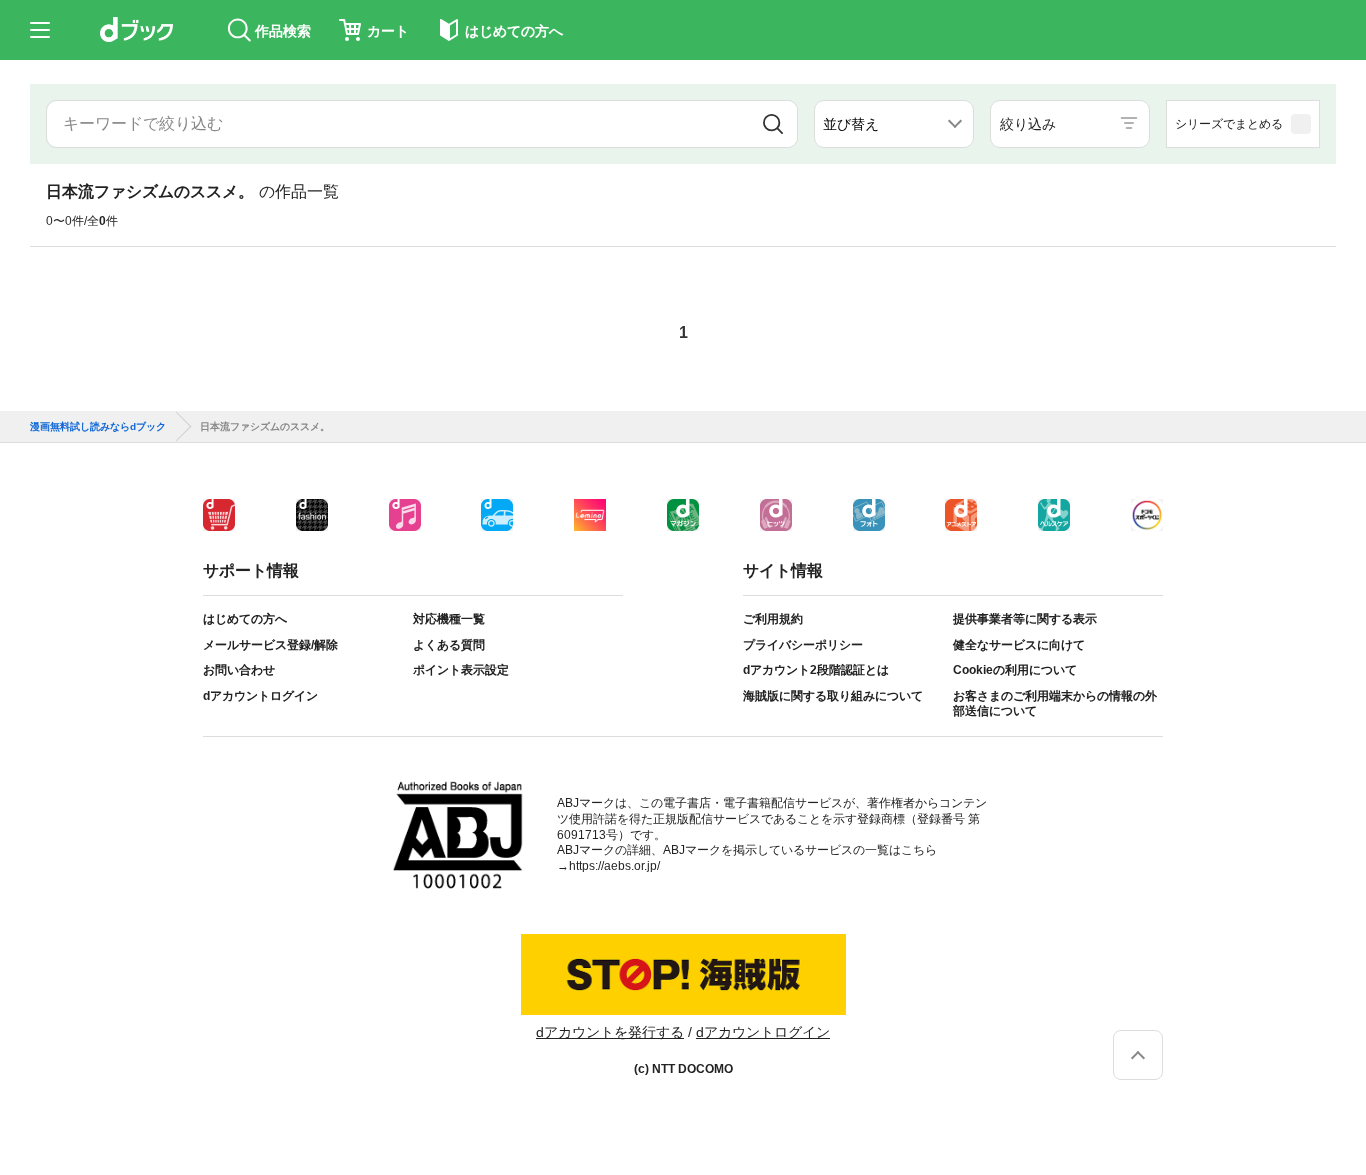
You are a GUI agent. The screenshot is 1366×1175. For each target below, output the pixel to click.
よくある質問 (449, 645)
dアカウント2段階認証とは (816, 670)
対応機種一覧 (449, 619)
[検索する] (773, 124)
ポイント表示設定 (461, 670)
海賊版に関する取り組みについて (833, 696)
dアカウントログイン (260, 696)
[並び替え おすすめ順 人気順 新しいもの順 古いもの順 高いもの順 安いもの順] (894, 124)
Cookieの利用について (1015, 670)
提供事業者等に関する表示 (1025, 619)
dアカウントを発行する (610, 1032)
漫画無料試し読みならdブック (98, 427)
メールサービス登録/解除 (270, 645)
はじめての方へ (245, 619)
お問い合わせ (239, 670)
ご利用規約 (773, 619)
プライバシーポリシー (803, 645)
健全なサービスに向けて (1019, 645)
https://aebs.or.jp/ (614, 866)
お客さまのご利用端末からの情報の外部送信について (1055, 704)
